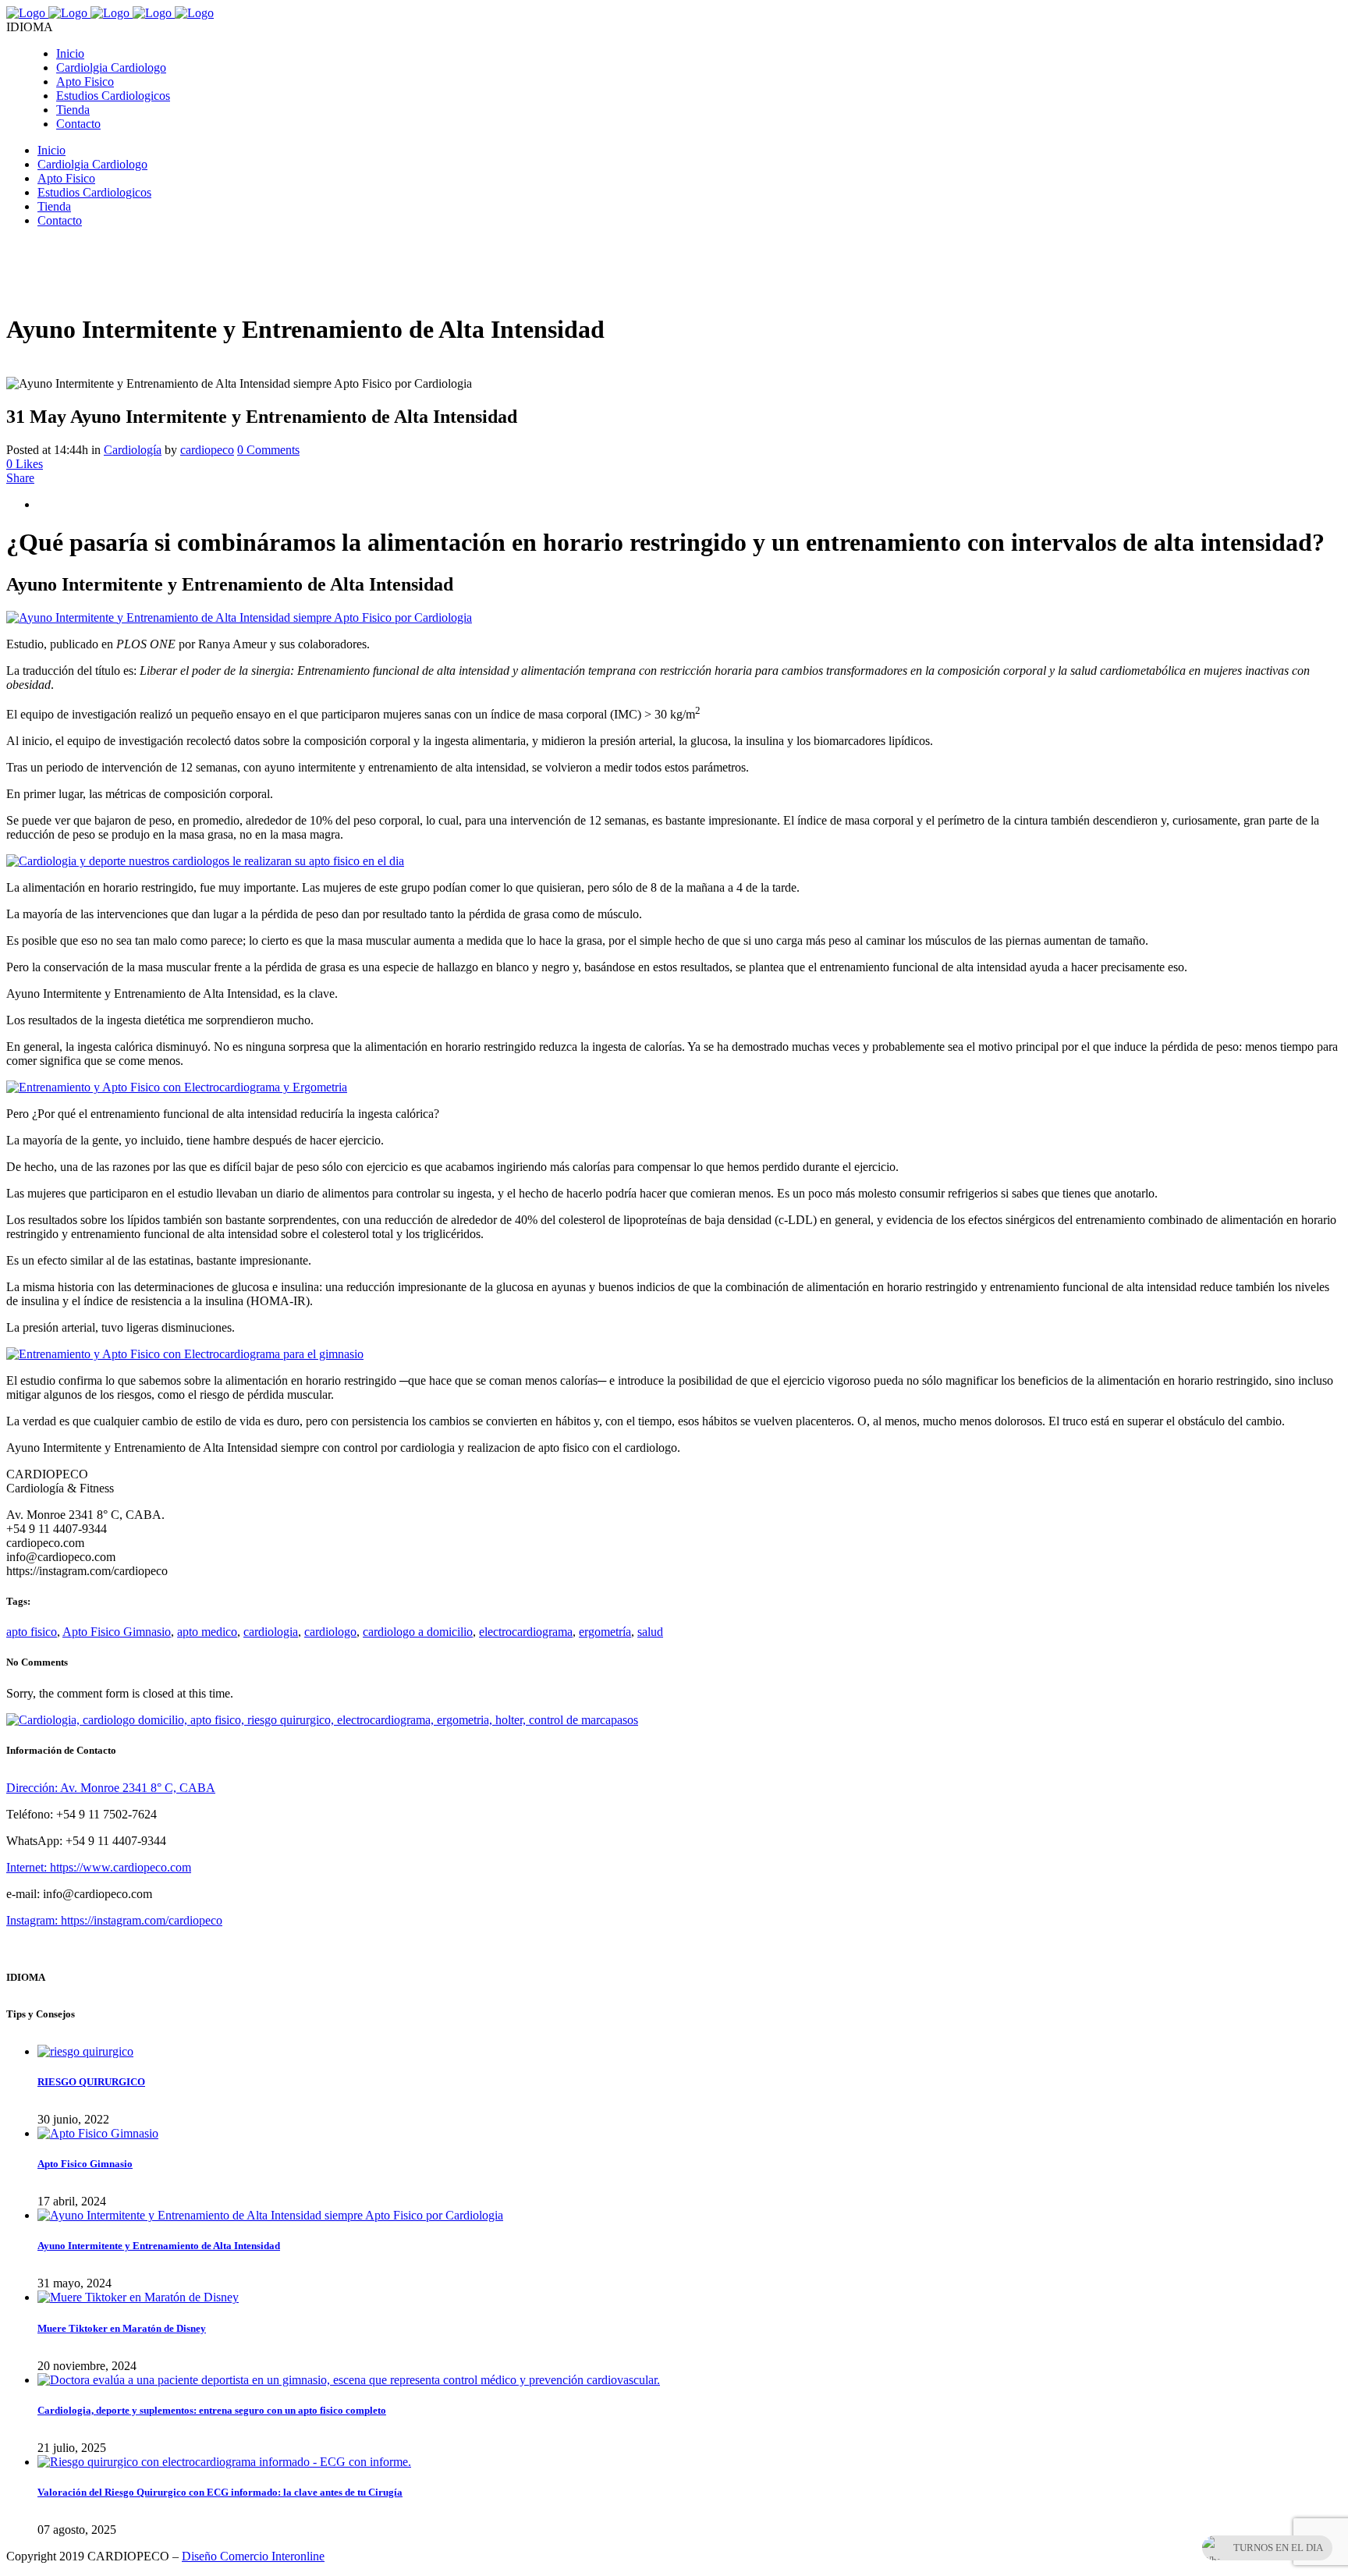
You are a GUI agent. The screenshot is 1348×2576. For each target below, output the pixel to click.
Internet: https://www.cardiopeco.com (99, 1867)
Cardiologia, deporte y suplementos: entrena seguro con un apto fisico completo (212, 2410)
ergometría (605, 1632)
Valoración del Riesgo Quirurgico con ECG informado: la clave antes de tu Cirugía (220, 2492)
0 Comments (268, 450)
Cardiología (133, 450)
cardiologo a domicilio (418, 1632)
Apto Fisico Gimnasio (117, 1632)
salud (650, 1632)
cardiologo (330, 1632)
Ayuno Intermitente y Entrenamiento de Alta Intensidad (159, 2246)
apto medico (207, 1632)
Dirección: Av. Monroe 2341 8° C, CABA (111, 1788)
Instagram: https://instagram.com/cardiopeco (114, 1920)
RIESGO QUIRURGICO (91, 2082)
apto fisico (32, 1632)
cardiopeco (207, 450)
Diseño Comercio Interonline (253, 2556)
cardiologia (271, 1632)
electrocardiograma (526, 1632)
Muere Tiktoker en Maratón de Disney (122, 2328)
